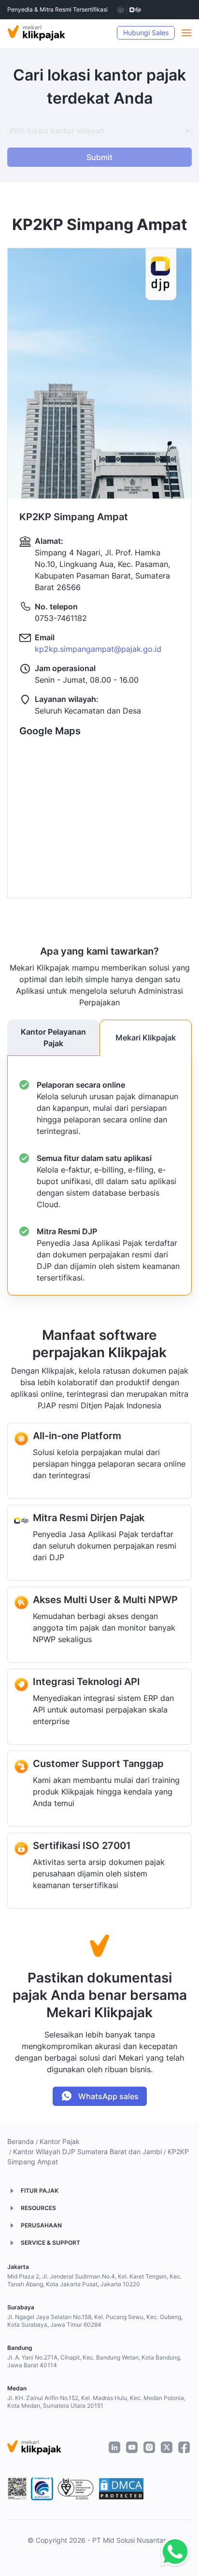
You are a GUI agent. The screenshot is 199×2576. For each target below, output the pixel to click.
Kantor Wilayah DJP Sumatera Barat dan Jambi (87, 2151)
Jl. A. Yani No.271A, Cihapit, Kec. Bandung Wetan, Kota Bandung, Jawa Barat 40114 (94, 2361)
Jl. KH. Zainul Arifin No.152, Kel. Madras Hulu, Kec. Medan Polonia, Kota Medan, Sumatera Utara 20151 (96, 2402)
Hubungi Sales (146, 33)
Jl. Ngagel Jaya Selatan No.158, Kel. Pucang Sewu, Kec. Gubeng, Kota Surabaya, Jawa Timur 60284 (95, 2321)
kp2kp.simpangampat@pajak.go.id (98, 649)
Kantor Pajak (60, 2141)
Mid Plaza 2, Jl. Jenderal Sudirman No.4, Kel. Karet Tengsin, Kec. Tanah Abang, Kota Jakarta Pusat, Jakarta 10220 (94, 2280)
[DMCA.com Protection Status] (121, 2489)
